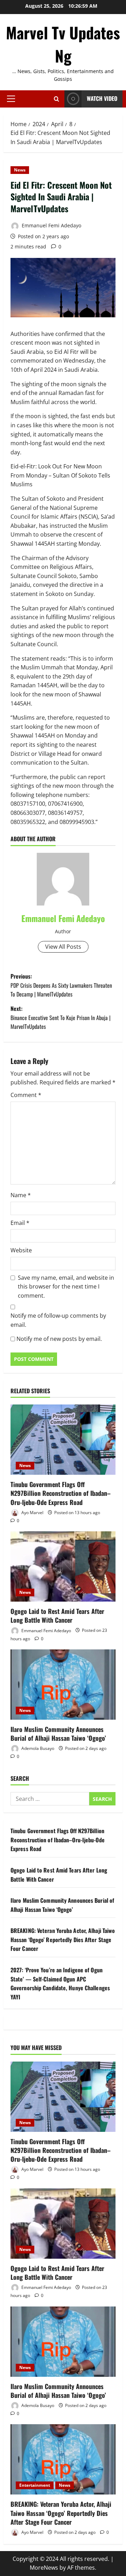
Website (21, 1250)
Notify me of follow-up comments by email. (58, 1320)
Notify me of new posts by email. (59, 1339)
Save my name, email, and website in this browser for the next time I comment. (66, 1287)
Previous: (61, 985)
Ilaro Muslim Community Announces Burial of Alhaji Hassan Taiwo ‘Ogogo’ (58, 1734)
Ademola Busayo (37, 1748)
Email (20, 1223)
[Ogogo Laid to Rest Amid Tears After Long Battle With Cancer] (63, 1566)
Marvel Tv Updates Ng (63, 44)
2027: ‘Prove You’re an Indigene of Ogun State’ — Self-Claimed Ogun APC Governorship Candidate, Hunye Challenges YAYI (60, 1983)
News (20, 170)
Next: (61, 1017)
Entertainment (35, 2485)
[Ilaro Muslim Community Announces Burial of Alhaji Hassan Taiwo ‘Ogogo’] (63, 1685)
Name (21, 1195)
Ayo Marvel (32, 1513)
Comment (26, 1095)
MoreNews (44, 2568)
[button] (11, 99)
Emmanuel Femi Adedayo (51, 225)
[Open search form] (57, 99)
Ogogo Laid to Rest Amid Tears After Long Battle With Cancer (57, 1615)
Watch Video (102, 98)
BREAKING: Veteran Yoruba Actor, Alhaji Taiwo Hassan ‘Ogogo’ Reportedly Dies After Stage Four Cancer (63, 1939)
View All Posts (63, 947)
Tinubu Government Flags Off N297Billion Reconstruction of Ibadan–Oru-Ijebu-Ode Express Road (61, 1493)
